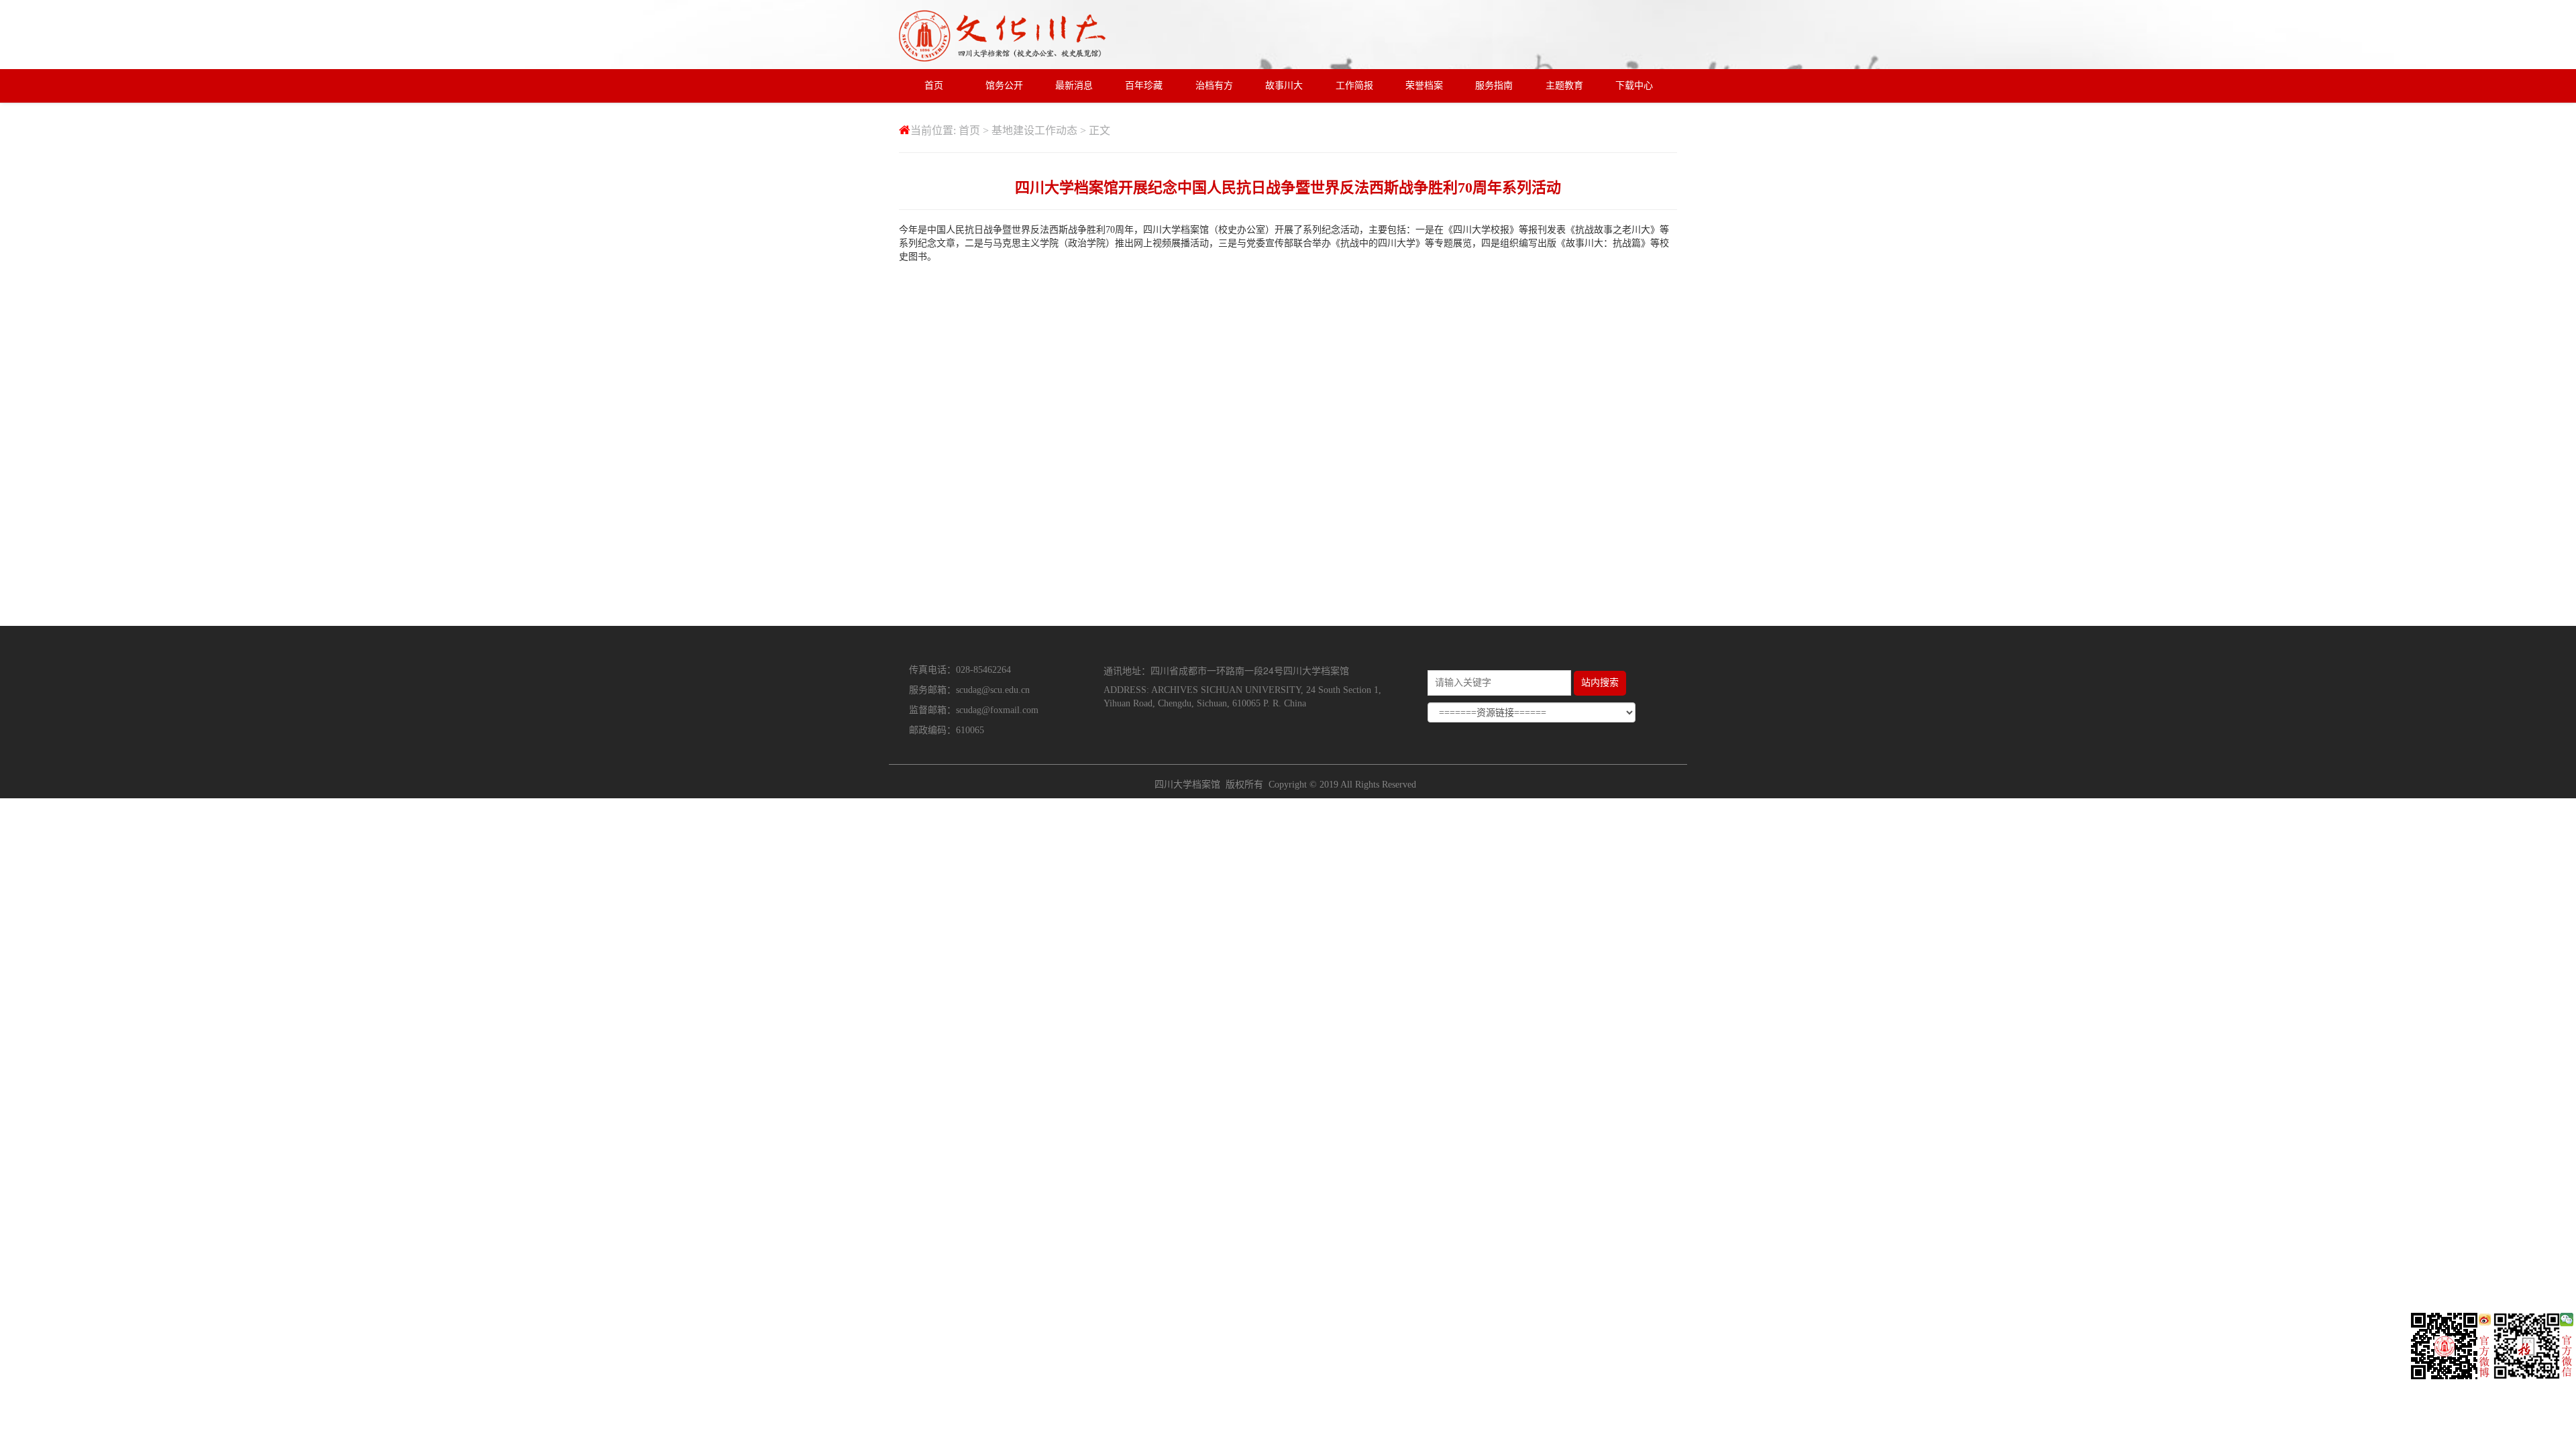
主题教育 (1564, 86)
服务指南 (1494, 86)
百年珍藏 (1144, 86)
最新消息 (1074, 86)
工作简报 (1354, 86)
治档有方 (1214, 86)
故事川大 (1284, 86)
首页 (934, 86)
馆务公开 (1004, 86)
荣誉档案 (1424, 86)
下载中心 (1634, 86)
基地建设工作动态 (1034, 130)
